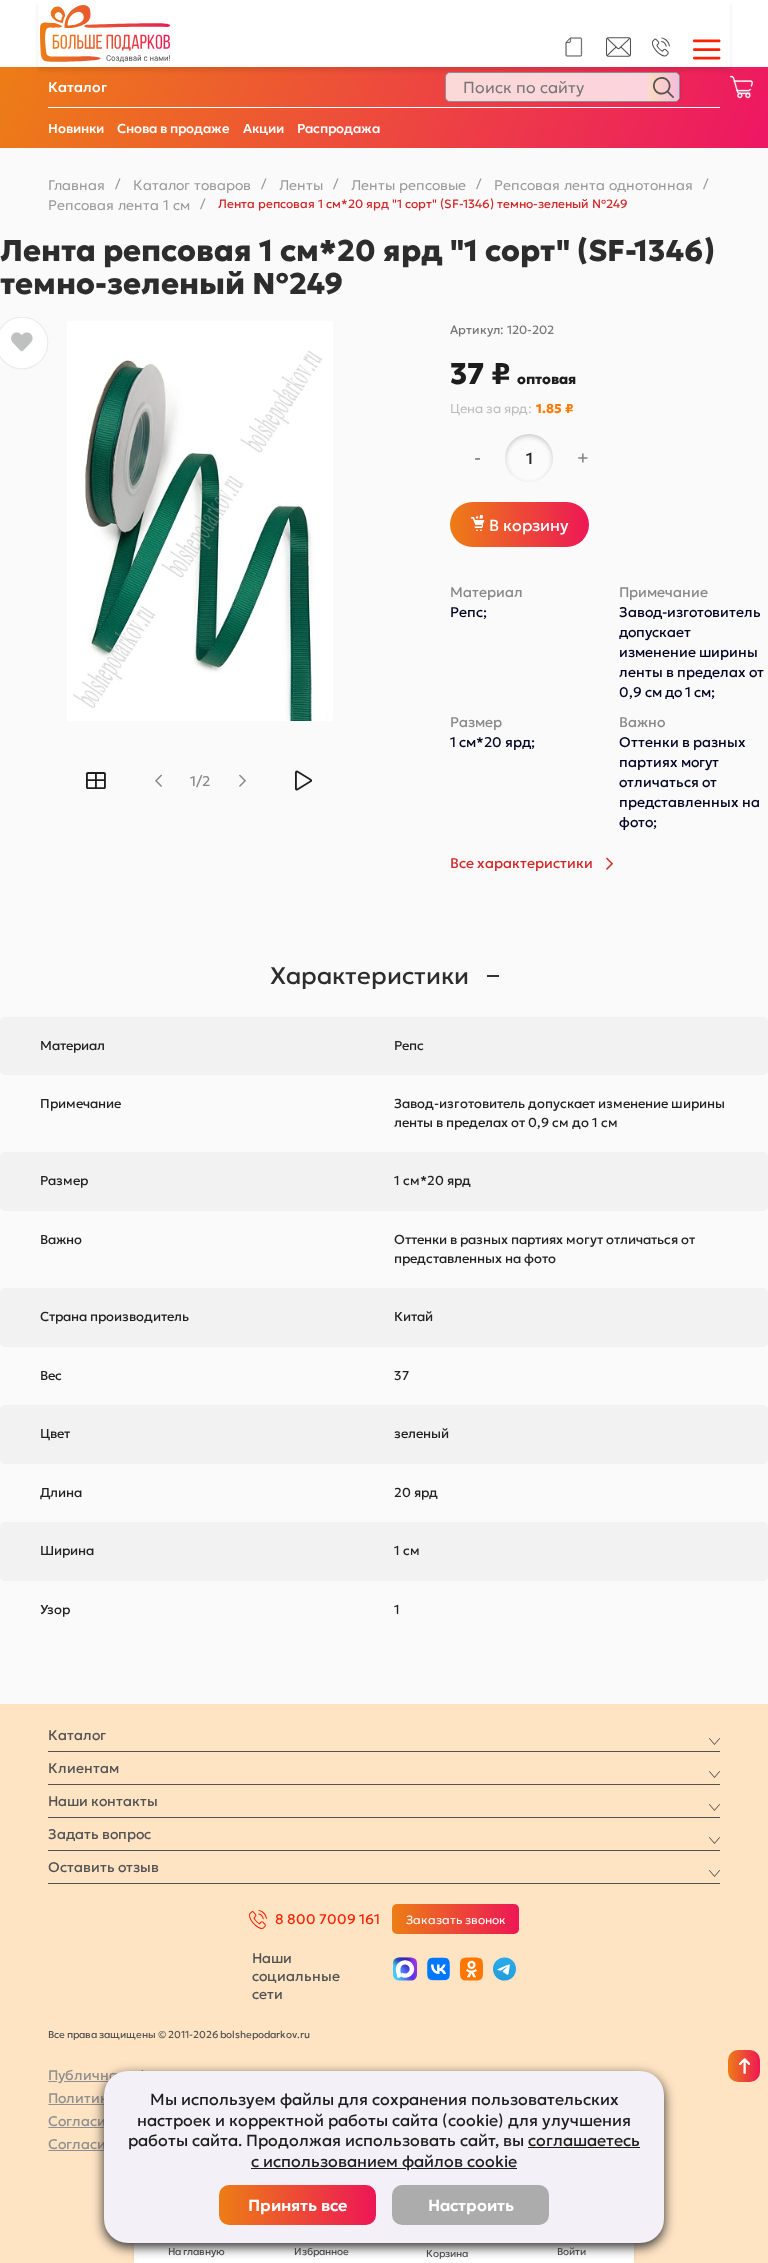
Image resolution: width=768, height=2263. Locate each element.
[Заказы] (573, 47)
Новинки (76, 128)
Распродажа (338, 128)
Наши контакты (103, 1801)
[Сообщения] (618, 52)
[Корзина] (741, 87)
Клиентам (83, 1768)
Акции (263, 128)
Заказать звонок (456, 1919)
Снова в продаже (173, 128)
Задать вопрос (99, 1834)
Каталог (77, 87)
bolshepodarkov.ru (265, 2034)
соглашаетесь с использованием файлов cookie (445, 2150)
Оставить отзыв (103, 1867)
